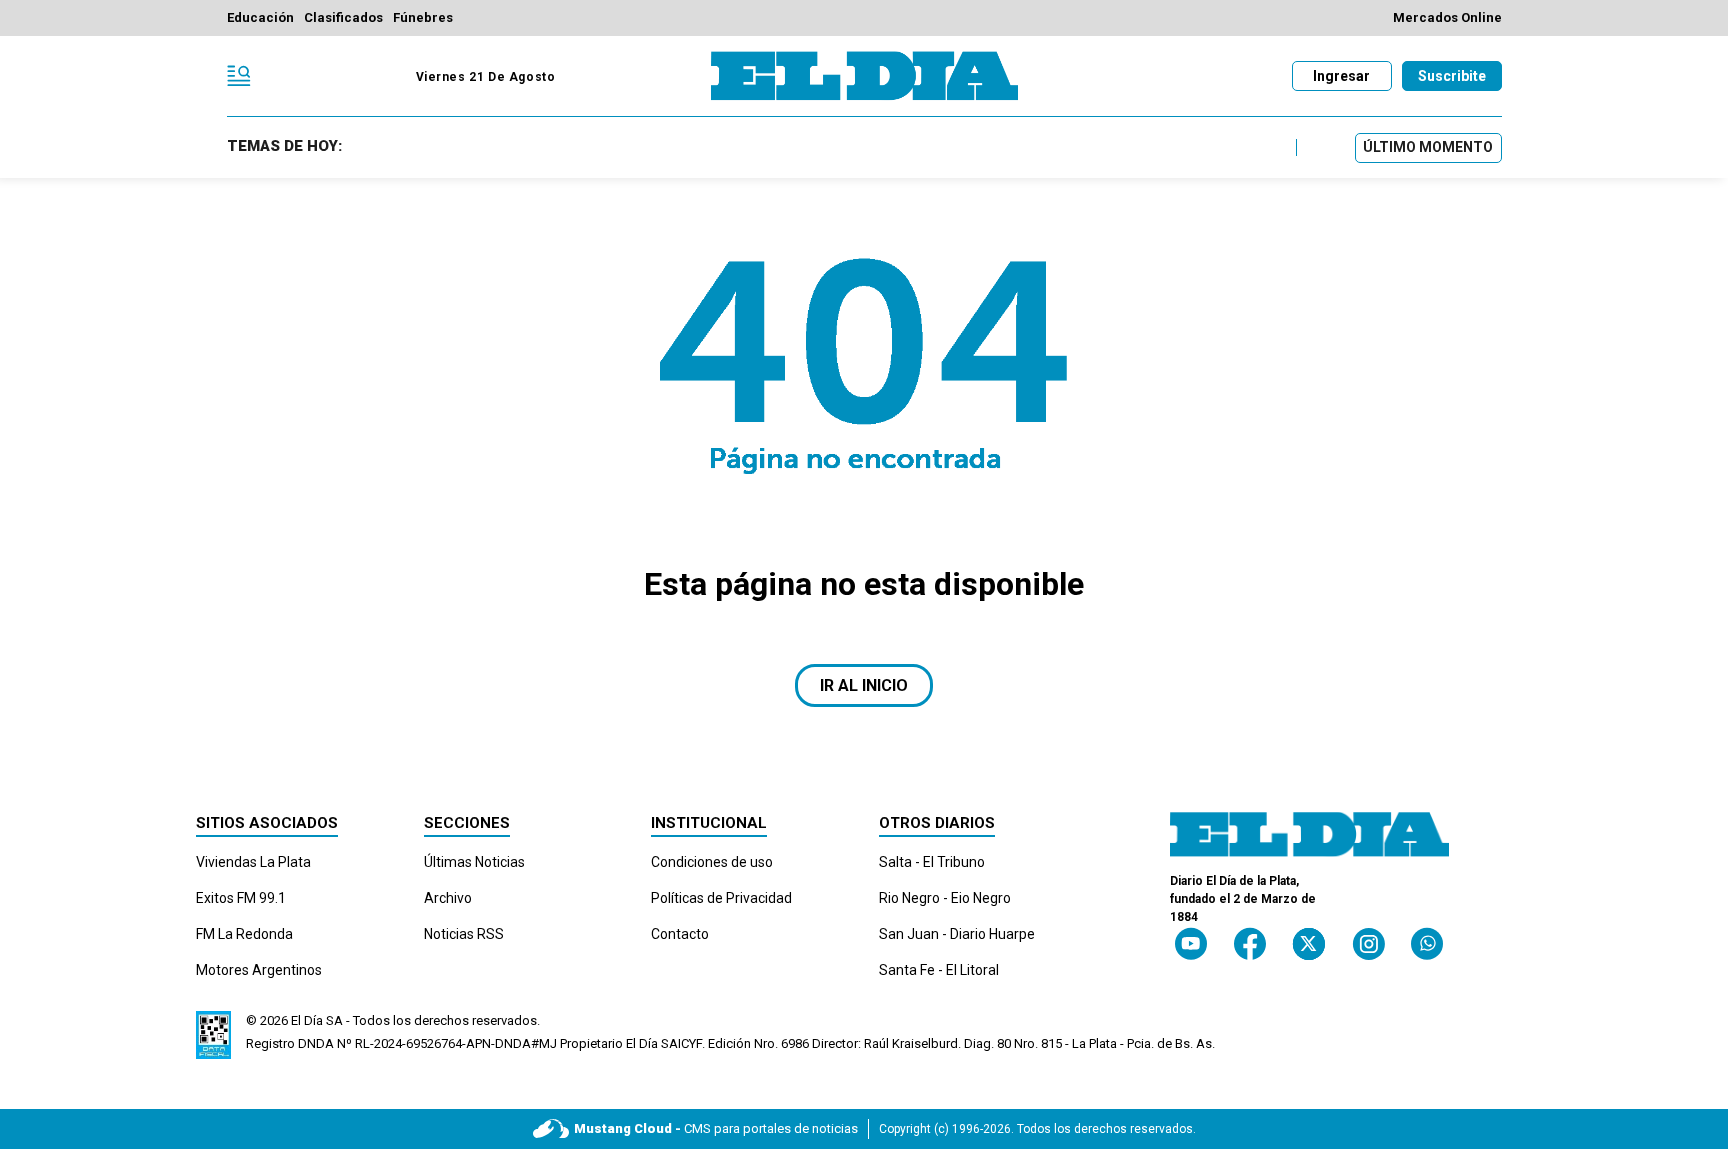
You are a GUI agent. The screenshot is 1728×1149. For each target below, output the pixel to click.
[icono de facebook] (1250, 943)
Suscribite (1452, 76)
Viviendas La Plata (253, 862)
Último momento (1428, 147)
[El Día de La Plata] (864, 76)
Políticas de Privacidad (721, 898)
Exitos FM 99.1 (241, 898)
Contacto (680, 934)
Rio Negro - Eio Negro (945, 898)
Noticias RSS (464, 934)
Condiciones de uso (712, 862)
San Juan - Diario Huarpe (957, 934)
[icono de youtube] (1191, 943)
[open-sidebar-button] (239, 76)
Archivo (448, 898)
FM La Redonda (244, 934)
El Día (307, 1020)
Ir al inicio (864, 685)
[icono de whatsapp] (1427, 943)
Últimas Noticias (474, 862)
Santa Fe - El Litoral (939, 970)
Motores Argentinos (259, 970)
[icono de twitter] (1308, 943)
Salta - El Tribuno (932, 862)
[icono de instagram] (1368, 943)
